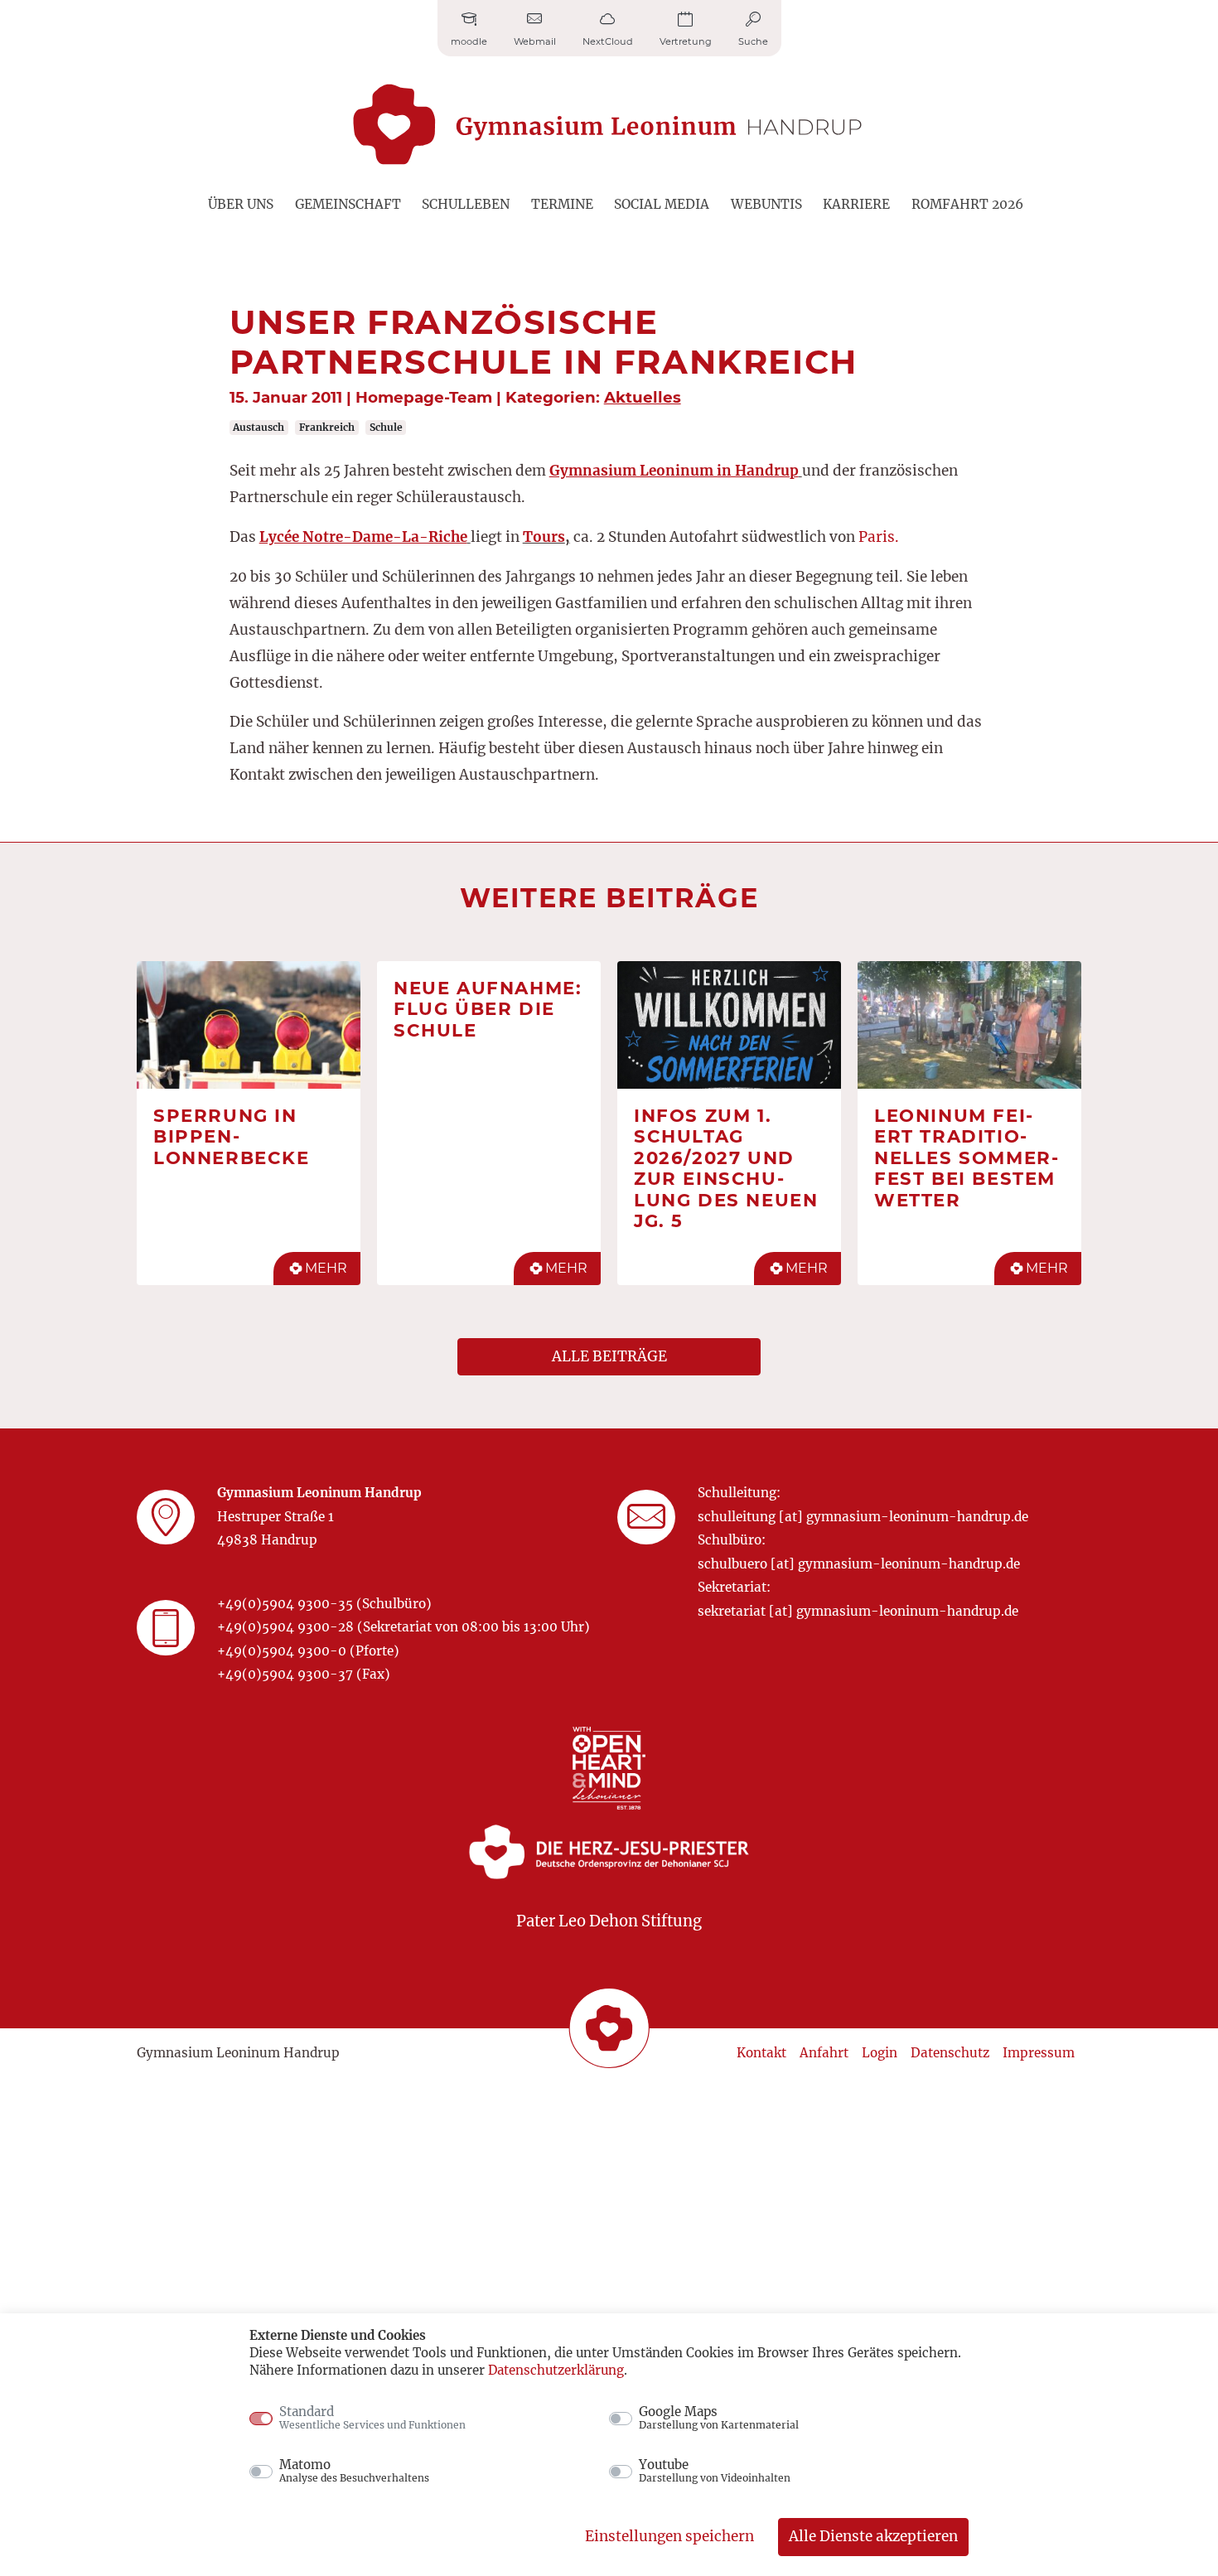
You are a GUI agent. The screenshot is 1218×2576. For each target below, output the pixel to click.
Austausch (259, 427)
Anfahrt (824, 2053)
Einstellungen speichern (669, 2536)
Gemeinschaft (348, 204)
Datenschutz (950, 2053)
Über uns (241, 204)
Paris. (879, 537)
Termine (562, 204)
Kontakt (761, 2053)
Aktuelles (643, 397)
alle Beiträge (609, 1356)
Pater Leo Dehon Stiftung (609, 1921)
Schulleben (466, 204)
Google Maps (719, 2418)
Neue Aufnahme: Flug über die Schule (488, 1009)
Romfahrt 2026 (967, 204)
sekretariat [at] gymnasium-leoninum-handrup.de (858, 1611)
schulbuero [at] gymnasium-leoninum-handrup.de (859, 1564)
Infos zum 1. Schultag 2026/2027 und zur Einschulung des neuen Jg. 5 (726, 1168)
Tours (544, 537)
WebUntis (766, 204)
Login (880, 2053)
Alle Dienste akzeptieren (873, 2536)
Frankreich (327, 427)
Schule (386, 427)
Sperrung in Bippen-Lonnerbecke (232, 1136)
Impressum (1039, 2053)
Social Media (662, 204)
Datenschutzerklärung (556, 2370)
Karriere (856, 204)
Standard (372, 2418)
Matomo (354, 2471)
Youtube (715, 2471)
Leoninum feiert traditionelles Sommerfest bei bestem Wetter (966, 1158)
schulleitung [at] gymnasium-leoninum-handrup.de (863, 1517)
